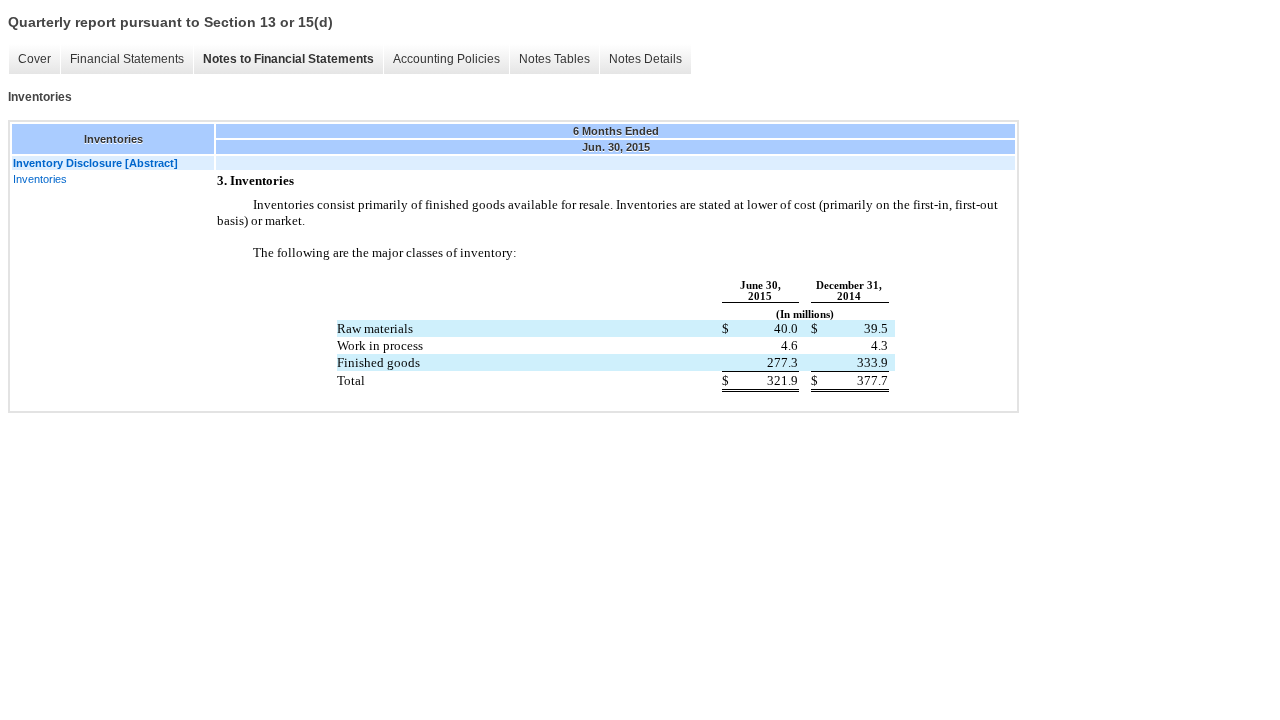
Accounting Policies (446, 59)
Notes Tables (554, 59)
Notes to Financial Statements (288, 59)
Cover (34, 59)
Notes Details (645, 59)
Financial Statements (127, 59)
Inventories (40, 179)
